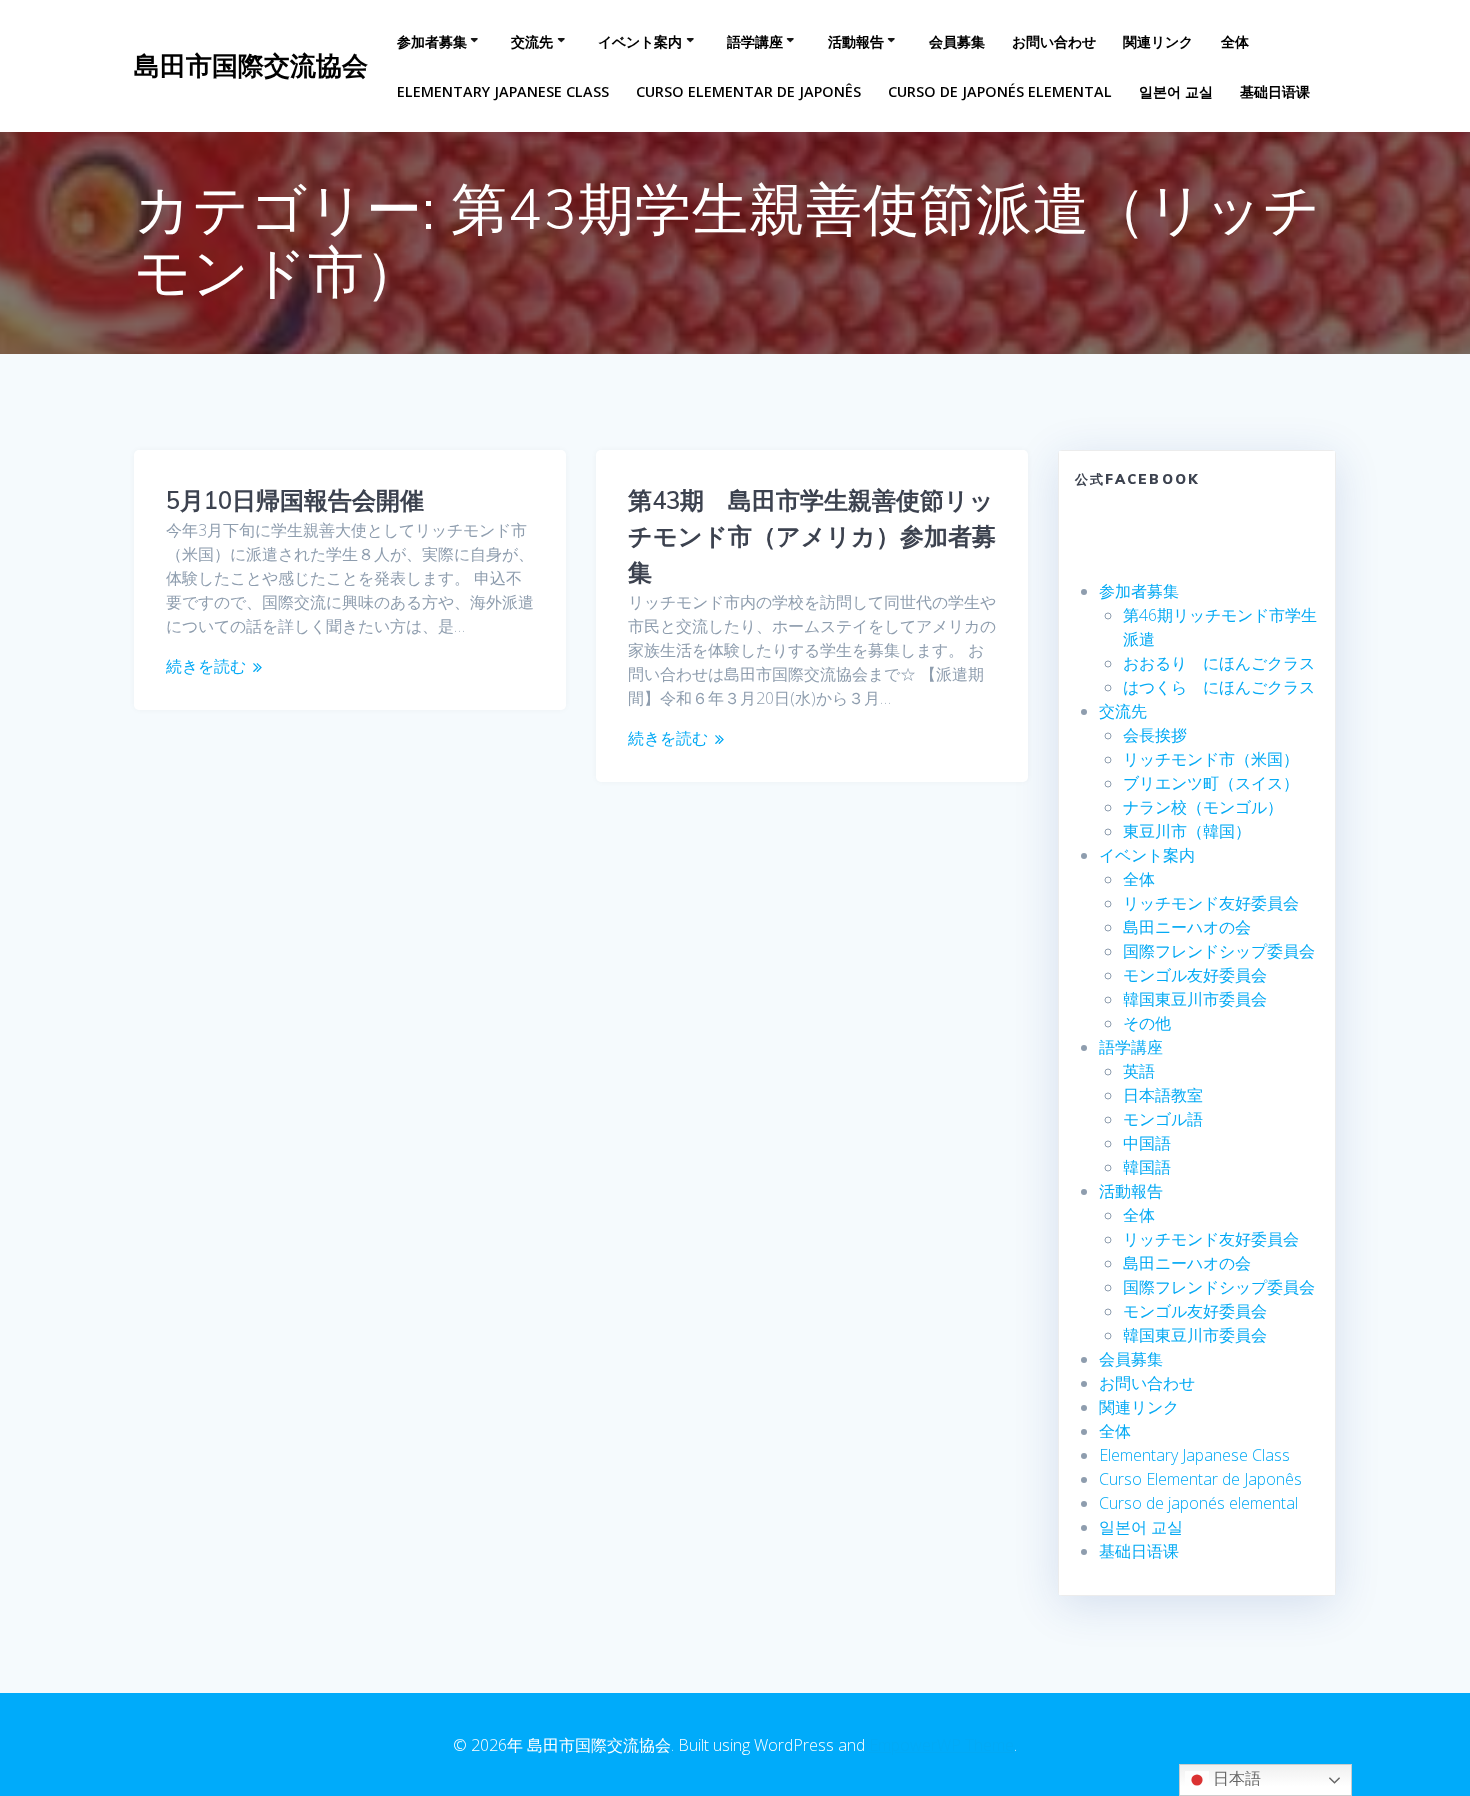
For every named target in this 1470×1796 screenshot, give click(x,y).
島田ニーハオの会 (1187, 927)
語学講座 (755, 41)
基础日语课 (1275, 91)
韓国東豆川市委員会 (1195, 999)
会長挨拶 (1155, 735)
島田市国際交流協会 (251, 66)
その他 (1147, 1023)
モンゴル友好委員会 (1195, 975)
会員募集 (957, 41)
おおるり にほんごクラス (1219, 663)
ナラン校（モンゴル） (1203, 807)
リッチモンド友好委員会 (1211, 903)
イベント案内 (640, 41)
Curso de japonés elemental (1000, 91)
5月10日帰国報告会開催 (295, 500)
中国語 (1147, 1143)
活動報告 (856, 41)
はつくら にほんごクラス (1219, 687)
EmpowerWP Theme (941, 1745)
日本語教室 (1163, 1095)
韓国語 (1147, 1167)
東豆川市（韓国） (1187, 831)
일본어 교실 (1176, 91)
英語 (1139, 1071)
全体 (1235, 41)
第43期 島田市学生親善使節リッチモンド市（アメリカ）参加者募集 (812, 536)
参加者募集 (432, 41)
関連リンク (1158, 41)
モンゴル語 (1163, 1119)
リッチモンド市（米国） (1211, 759)
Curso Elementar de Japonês (748, 91)
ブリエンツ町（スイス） (1211, 783)
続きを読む (206, 666)
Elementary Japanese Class (503, 91)
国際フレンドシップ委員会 (1219, 951)
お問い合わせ (1054, 41)
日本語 (1235, 1778)
